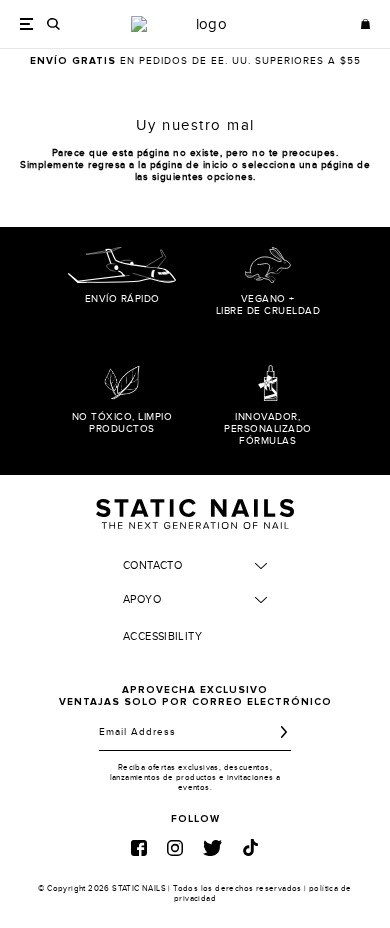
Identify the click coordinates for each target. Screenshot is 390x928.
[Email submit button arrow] (284, 732)
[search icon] (53, 24)
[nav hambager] (26, 23)
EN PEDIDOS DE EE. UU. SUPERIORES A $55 (195, 61)
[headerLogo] (203, 24)
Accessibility (162, 636)
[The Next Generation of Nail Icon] (195, 511)
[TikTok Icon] (250, 847)
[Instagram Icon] (175, 848)
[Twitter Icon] (212, 848)
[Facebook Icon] (139, 848)
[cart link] (365, 24)
